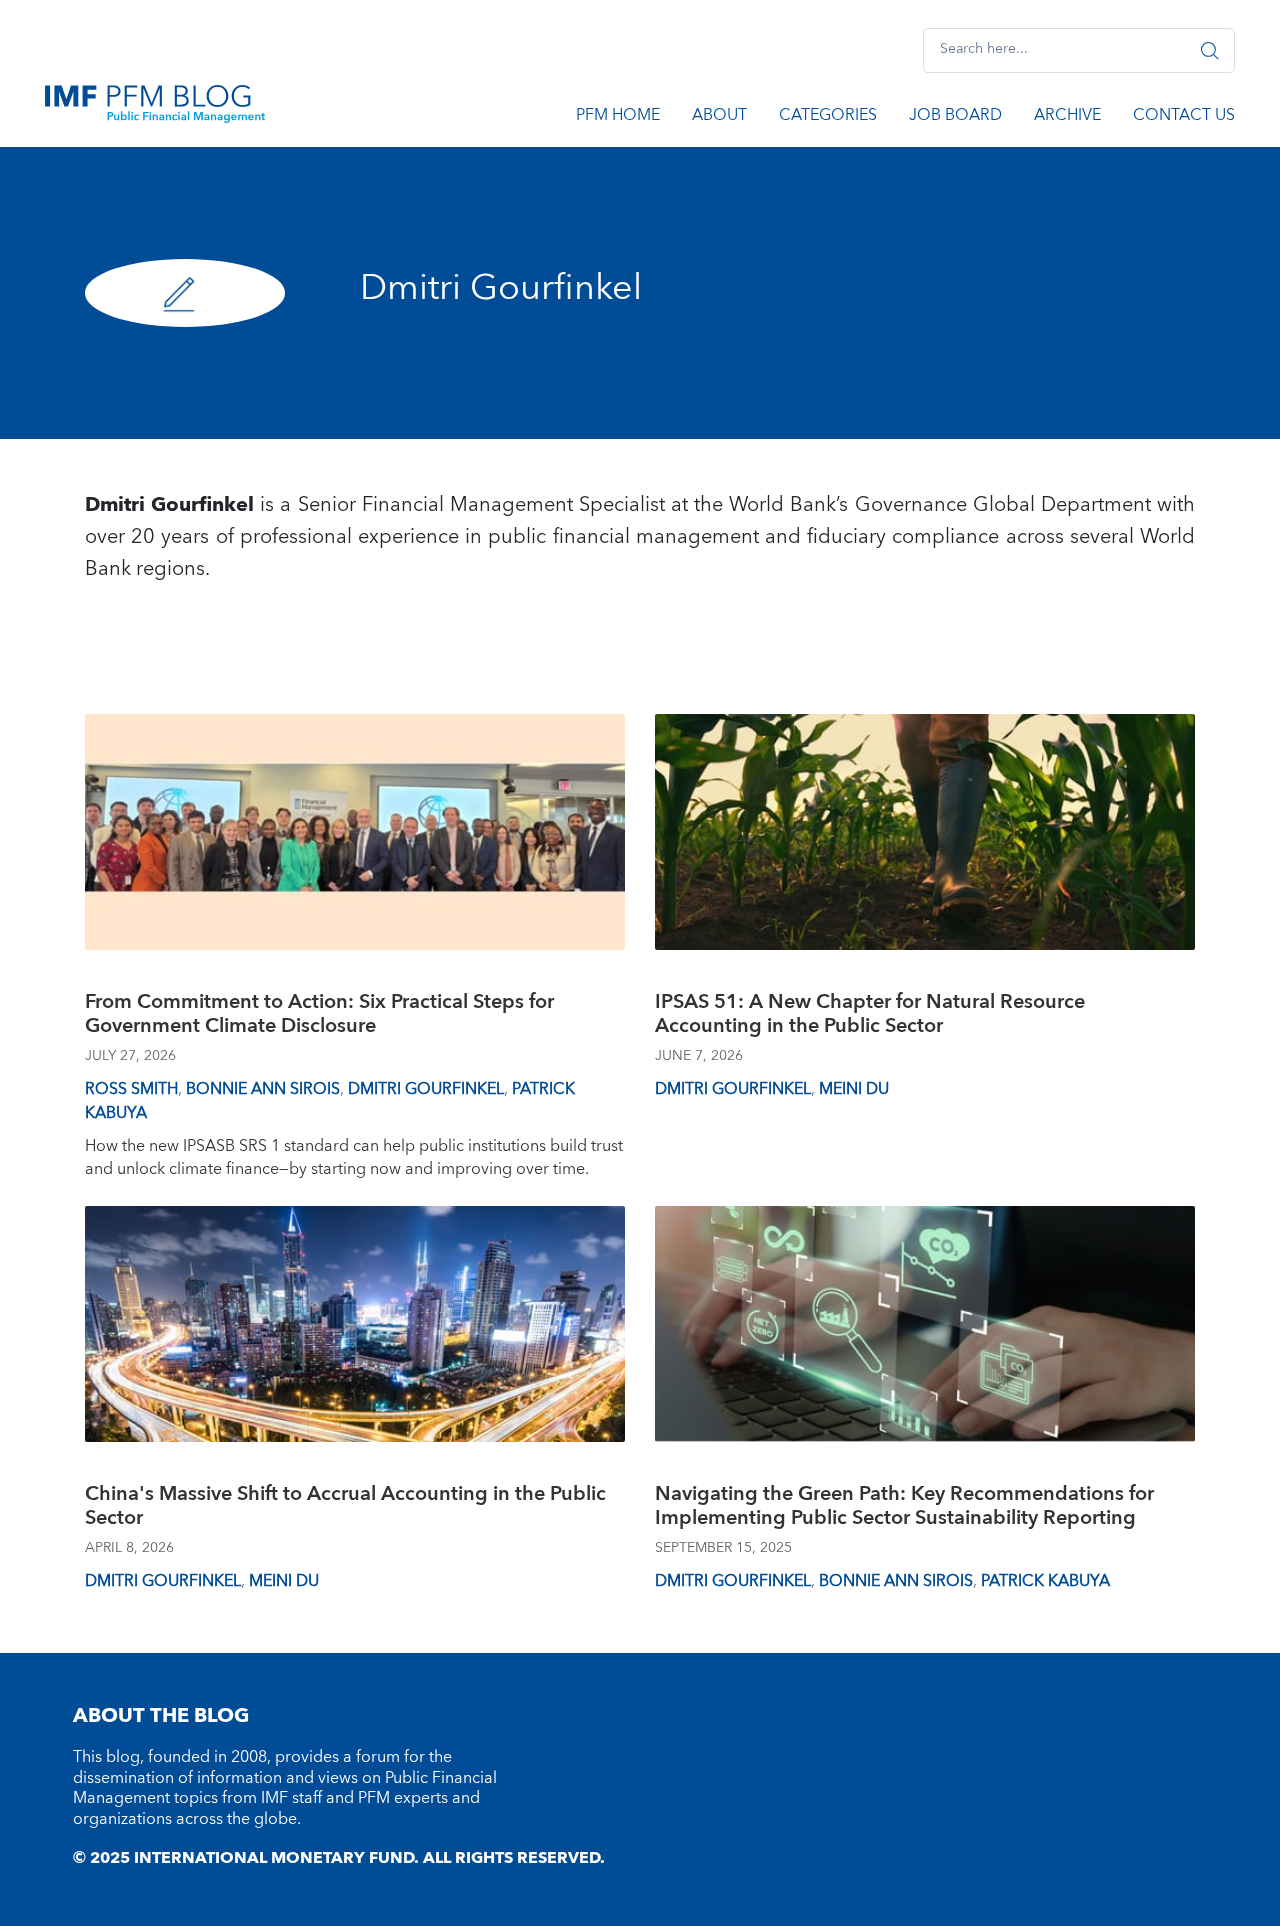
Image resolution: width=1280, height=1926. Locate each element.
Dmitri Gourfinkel (426, 1089)
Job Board (955, 118)
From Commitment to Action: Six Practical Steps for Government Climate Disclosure (319, 1016)
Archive (1067, 118)
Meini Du (854, 1089)
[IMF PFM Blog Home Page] (155, 103)
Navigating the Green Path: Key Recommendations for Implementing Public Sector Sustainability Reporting (904, 1508)
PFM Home (618, 118)
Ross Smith (131, 1089)
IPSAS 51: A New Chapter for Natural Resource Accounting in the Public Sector (870, 1016)
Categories (828, 118)
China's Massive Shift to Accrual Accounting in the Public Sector (345, 1508)
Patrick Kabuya (1045, 1581)
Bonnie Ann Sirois (263, 1089)
